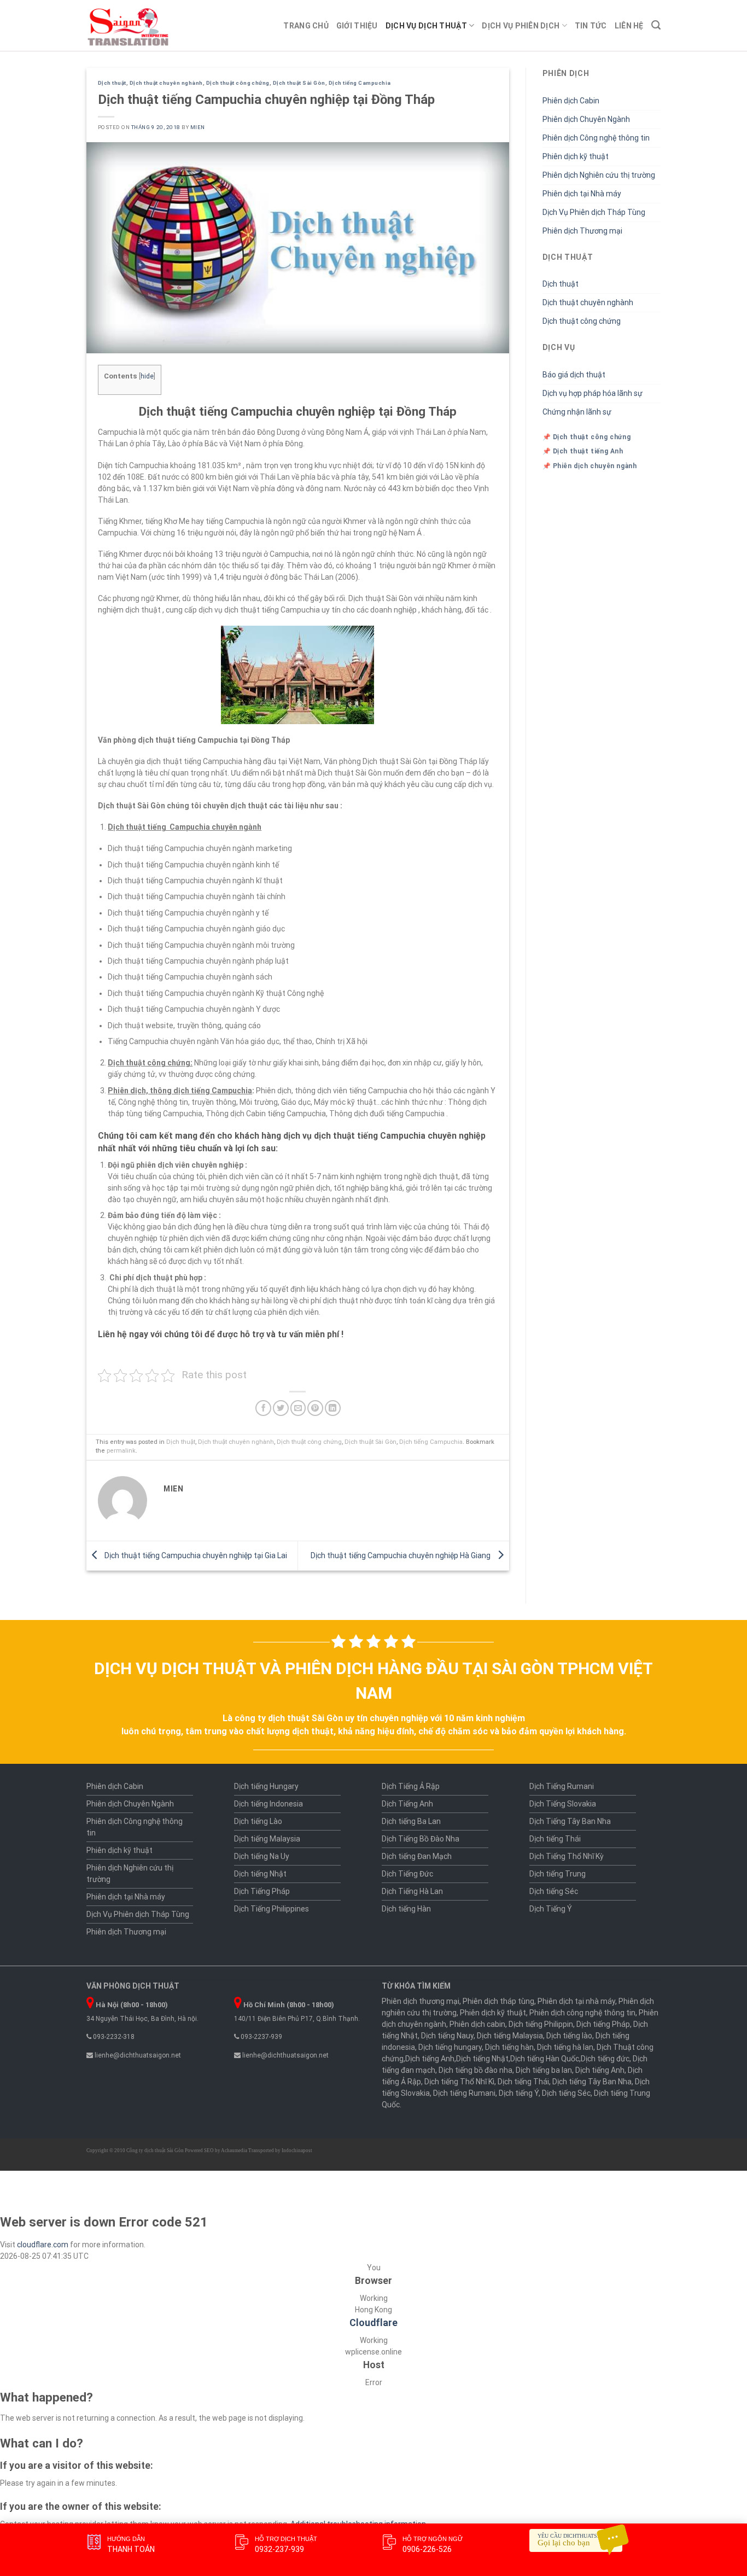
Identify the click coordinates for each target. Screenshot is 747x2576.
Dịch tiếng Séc (554, 1891)
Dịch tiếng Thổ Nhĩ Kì (459, 2082)
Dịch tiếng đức (605, 2059)
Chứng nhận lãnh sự (577, 412)
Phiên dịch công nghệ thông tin (582, 2013)
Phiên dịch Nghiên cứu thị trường (599, 175)
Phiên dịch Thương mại (582, 231)
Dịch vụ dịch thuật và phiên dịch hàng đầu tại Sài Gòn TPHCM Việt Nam (373, 1681)
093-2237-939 (261, 2037)
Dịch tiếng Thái (555, 1839)
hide (147, 376)
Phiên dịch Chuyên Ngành (586, 119)
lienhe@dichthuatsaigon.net (137, 2055)
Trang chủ (306, 26)
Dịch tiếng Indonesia (269, 1804)
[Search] (656, 25)
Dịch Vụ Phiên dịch (521, 26)
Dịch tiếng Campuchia (360, 83)
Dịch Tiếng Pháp (262, 1891)
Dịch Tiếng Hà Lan (412, 1891)
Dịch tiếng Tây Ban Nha (592, 2082)
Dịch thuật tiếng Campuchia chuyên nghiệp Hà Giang (401, 1555)
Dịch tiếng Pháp (603, 2024)
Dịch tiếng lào (569, 2036)
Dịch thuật (112, 83)
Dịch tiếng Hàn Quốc (545, 2059)
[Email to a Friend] (298, 1408)
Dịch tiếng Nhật (260, 1874)
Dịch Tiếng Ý (551, 1909)
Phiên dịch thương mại (421, 2001)
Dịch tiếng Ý (519, 2093)
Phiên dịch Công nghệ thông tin (596, 138)
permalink (121, 1451)
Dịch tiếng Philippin (541, 2024)
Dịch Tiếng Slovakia (563, 1804)
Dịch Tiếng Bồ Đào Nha (421, 1839)
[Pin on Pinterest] (315, 1408)
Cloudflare (373, 2323)
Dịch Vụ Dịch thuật (426, 26)
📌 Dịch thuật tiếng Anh (583, 451)
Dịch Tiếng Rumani (562, 1786)
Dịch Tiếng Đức (407, 1874)
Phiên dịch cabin (477, 2024)
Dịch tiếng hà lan (565, 2047)
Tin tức (591, 26)
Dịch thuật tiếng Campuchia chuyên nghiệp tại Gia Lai (195, 1555)
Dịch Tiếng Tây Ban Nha (570, 1821)
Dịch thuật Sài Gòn (299, 83)
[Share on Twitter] (281, 1408)
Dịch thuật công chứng (238, 83)
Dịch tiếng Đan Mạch (417, 1856)
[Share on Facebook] (263, 1408)
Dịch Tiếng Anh (407, 1804)
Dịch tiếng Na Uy (262, 1856)
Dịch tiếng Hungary (266, 1786)
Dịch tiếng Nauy (447, 2036)
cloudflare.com (43, 2245)
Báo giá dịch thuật (574, 375)
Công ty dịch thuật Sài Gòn (155, 2150)
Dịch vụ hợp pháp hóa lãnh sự (593, 393)
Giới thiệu (357, 26)
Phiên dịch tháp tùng (498, 2001)
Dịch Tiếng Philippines (272, 1909)
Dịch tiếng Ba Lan (411, 1821)
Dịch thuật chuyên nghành (166, 83)
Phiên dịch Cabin (571, 101)
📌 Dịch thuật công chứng (587, 437)
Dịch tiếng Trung (558, 1874)
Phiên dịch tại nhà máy (576, 2001)
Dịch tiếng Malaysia (267, 1839)
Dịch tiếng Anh (430, 2059)
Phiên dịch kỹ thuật (576, 156)
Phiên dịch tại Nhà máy (582, 194)
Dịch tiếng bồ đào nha (475, 2070)
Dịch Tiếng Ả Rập (411, 1786)
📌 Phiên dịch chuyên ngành (590, 466)
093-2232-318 (113, 2037)
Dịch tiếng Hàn (406, 1909)
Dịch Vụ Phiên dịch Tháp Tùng (594, 212)
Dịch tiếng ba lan (544, 2070)
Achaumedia (234, 2150)
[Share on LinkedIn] (333, 1408)
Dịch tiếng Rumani (464, 2093)
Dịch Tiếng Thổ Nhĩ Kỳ (567, 1856)
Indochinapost (297, 2150)
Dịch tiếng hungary (450, 2047)
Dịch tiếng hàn (509, 2047)
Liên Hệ (629, 26)
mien (198, 127)
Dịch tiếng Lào (258, 1821)
